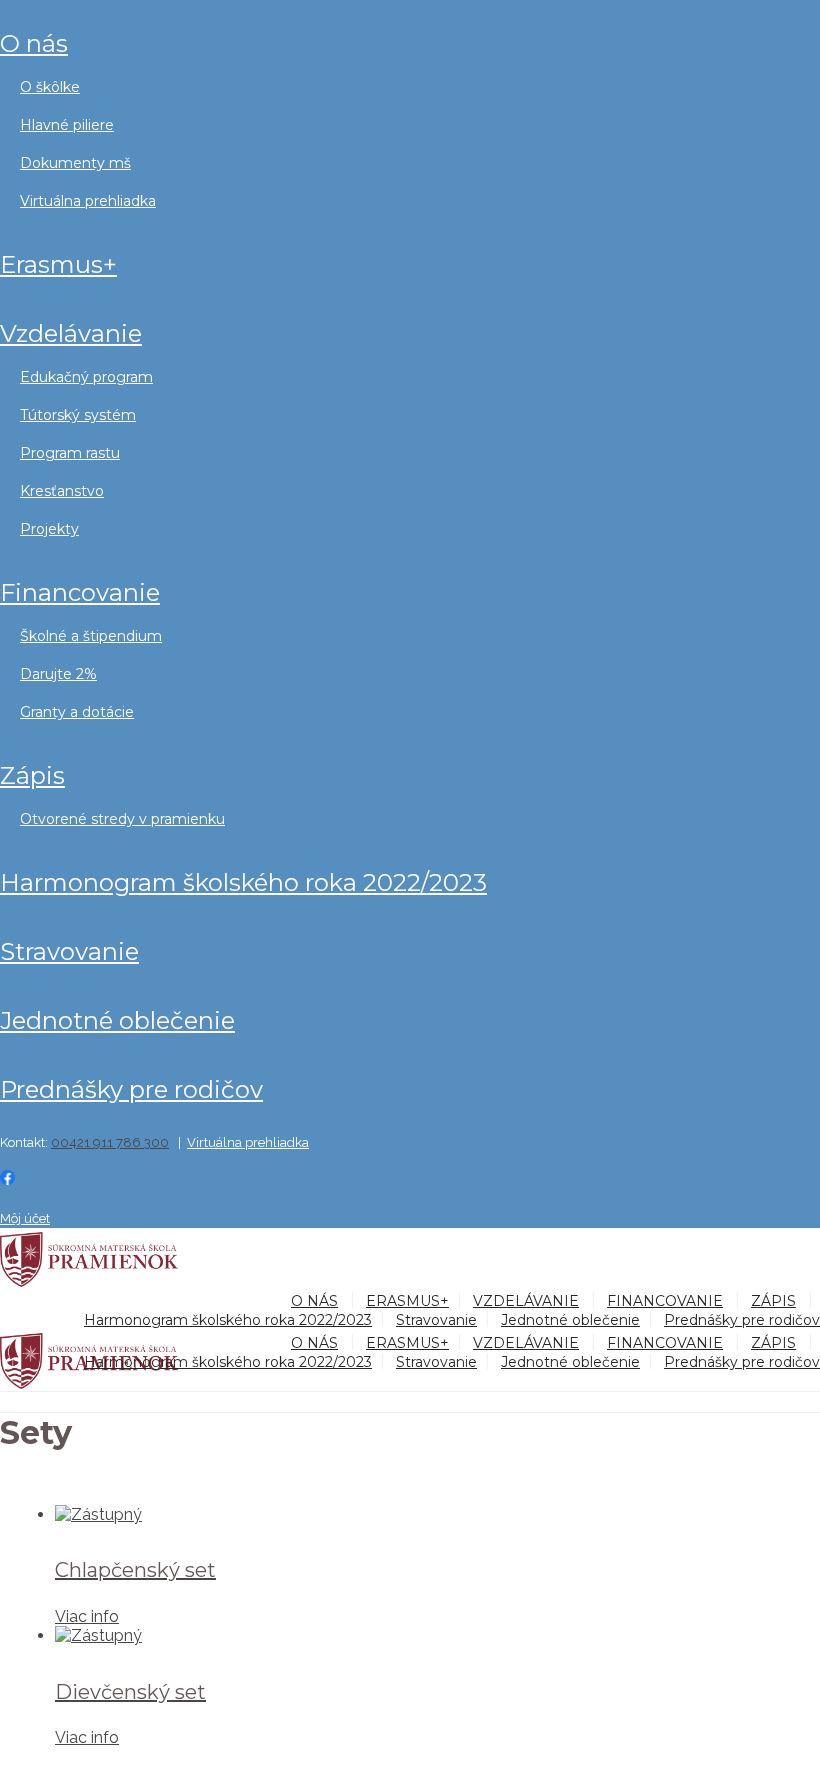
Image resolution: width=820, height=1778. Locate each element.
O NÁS (34, 43)
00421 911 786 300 (110, 1142)
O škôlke (50, 87)
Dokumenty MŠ (75, 163)
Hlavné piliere (67, 125)
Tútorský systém (78, 415)
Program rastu (70, 453)
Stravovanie (69, 951)
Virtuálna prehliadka (88, 201)
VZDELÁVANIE (71, 333)
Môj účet (25, 1218)
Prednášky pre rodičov (131, 1089)
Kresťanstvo (62, 491)
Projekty (49, 529)
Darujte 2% (58, 674)
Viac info (87, 1616)
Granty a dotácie (77, 712)
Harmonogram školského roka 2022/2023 (243, 882)
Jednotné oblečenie (117, 1020)
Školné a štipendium (91, 636)
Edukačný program (86, 377)
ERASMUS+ (58, 264)
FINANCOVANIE (80, 592)
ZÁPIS (32, 775)
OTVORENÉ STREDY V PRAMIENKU (122, 819)
